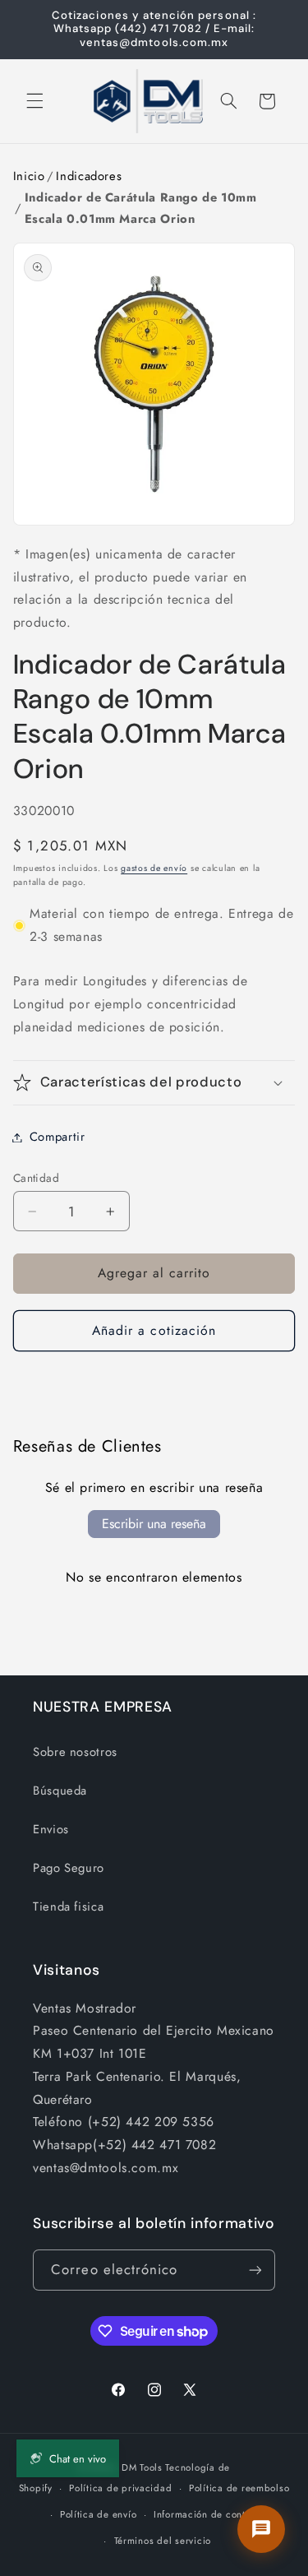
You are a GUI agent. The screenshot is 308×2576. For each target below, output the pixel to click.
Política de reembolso (239, 2488)
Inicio (29, 176)
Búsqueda (60, 1791)
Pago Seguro (69, 1868)
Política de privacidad (120, 2488)
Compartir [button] (57, 1137)
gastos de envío (154, 868)
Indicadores (89, 176)
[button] (34, 101)
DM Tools (142, 2467)
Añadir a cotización (154, 1330)
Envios (51, 1829)
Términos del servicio (163, 2541)
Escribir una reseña (154, 1524)
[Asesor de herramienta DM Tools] (261, 2529)
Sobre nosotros (75, 1752)
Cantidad (36, 1178)
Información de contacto (209, 2514)
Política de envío (99, 2514)
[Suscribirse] (255, 2270)
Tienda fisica (68, 1907)
